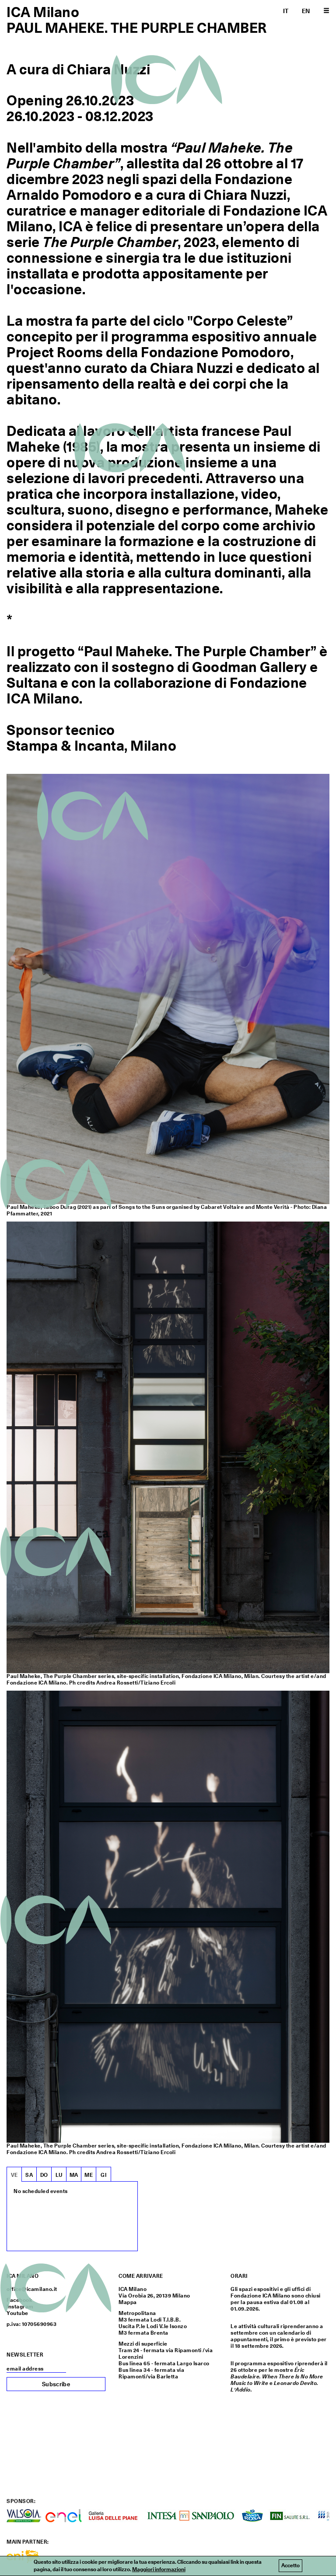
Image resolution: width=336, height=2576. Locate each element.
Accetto (290, 2566)
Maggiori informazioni (159, 2569)
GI (103, 2175)
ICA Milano (43, 12)
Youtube (17, 2313)
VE (14, 2175)
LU (59, 2175)
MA (74, 2175)
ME (89, 2175)
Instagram (20, 2307)
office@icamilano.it (32, 2289)
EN (306, 11)
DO (44, 2175)
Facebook (19, 2300)
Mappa (128, 2302)
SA (29, 2175)
